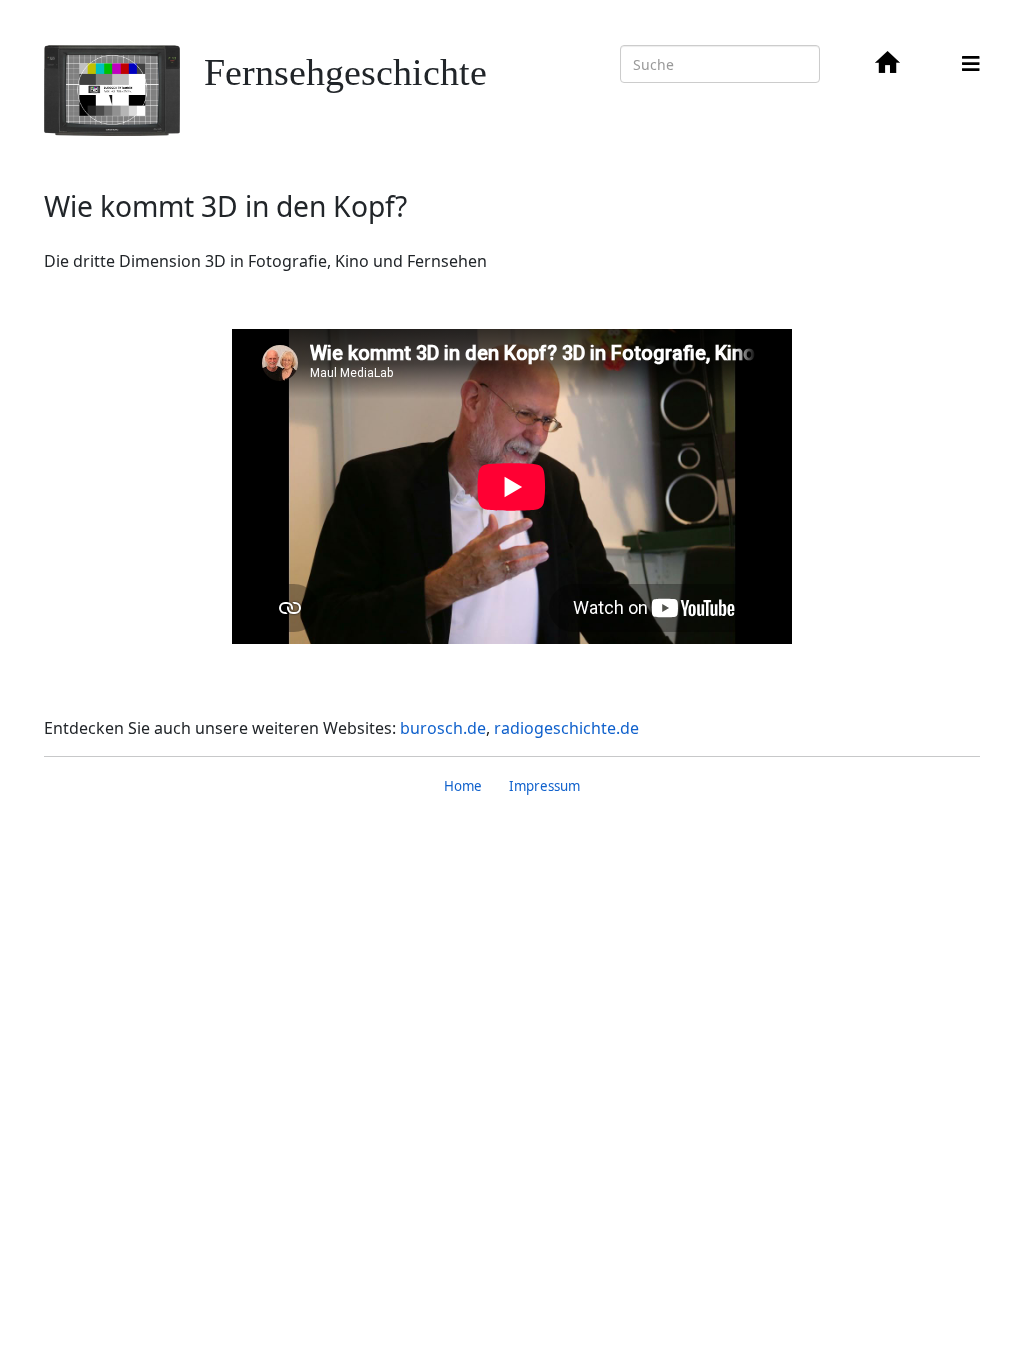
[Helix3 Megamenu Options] (971, 63)
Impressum (544, 786)
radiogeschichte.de (566, 728)
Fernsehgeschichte (345, 72)
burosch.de (443, 728)
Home (463, 786)
